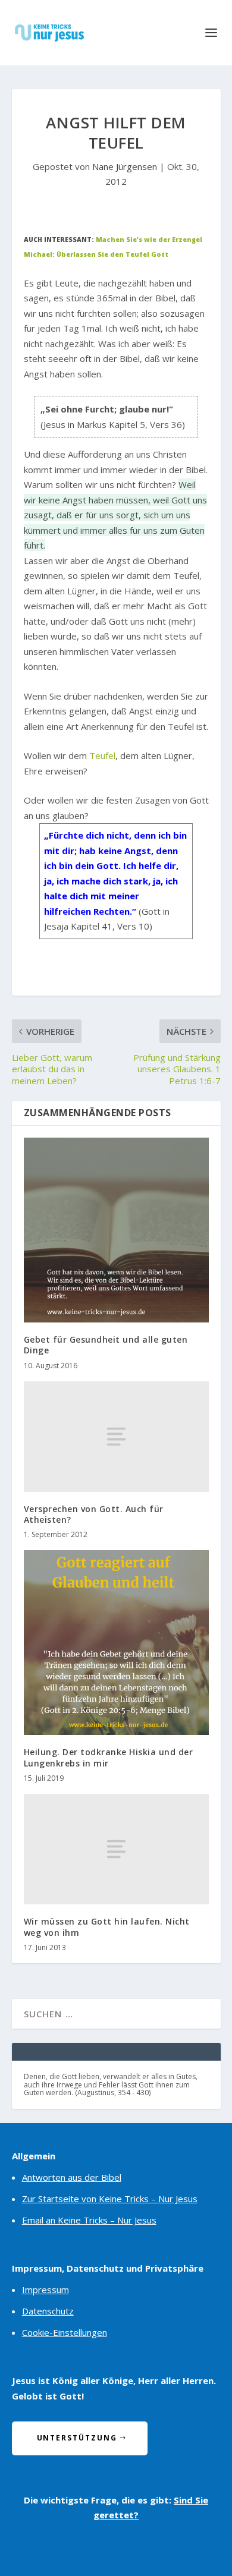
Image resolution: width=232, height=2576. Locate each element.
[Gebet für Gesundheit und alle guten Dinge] (116, 1230)
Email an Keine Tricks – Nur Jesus (89, 2220)
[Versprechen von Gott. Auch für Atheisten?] (116, 1437)
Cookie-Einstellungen (65, 2332)
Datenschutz (48, 2311)
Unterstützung (77, 2438)
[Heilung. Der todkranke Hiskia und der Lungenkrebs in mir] (116, 1643)
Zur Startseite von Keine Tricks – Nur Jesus (110, 2199)
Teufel (102, 755)
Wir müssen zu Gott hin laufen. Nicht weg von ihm (107, 1927)
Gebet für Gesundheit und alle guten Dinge (106, 1345)
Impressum (46, 2290)
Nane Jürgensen (125, 166)
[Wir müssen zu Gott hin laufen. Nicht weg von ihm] (116, 1849)
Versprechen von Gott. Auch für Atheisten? (94, 1514)
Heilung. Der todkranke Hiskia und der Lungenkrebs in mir (109, 1757)
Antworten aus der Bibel (72, 2177)
